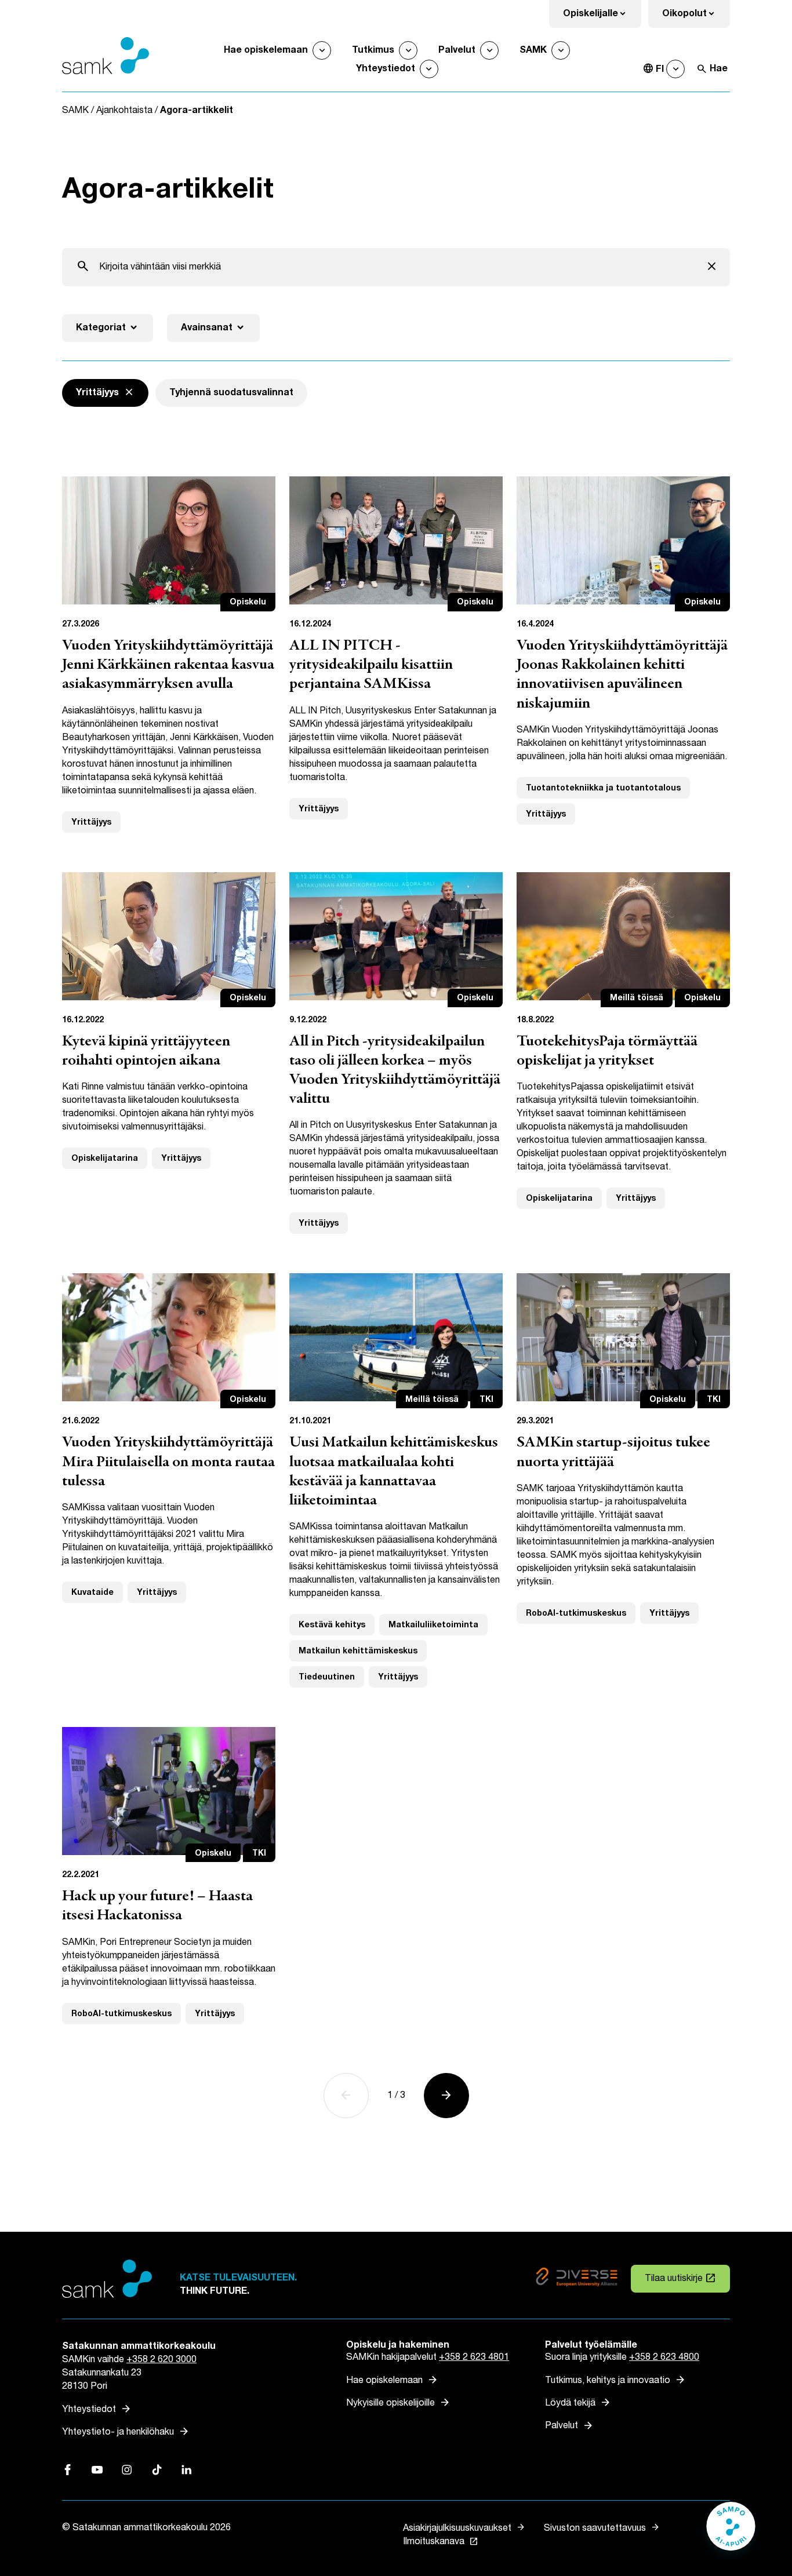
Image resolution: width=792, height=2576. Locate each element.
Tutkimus (373, 50)
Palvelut (457, 50)
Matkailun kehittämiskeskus (358, 1651)
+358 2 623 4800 (664, 2357)
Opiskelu (248, 602)
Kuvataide (92, 1592)
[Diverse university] (577, 2279)
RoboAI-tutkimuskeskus (576, 1613)
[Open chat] (731, 2532)
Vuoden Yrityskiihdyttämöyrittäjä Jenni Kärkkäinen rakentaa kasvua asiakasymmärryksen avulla (168, 665)
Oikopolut (696, 17)
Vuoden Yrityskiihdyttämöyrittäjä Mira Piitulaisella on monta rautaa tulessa (168, 1462)
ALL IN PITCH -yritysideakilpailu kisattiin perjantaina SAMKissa (371, 665)
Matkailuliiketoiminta (433, 1625)
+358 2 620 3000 (161, 2360)
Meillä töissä (637, 998)
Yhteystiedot (386, 69)
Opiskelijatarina (105, 1158)
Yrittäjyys (91, 822)
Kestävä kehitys (332, 1625)
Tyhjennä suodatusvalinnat (231, 393)
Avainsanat (213, 328)
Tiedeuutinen (327, 1677)
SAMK (533, 50)
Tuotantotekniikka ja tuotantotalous (603, 788)
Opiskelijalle (602, 17)
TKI (486, 1399)
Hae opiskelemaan (266, 50)
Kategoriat (108, 328)
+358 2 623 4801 (474, 2357)
